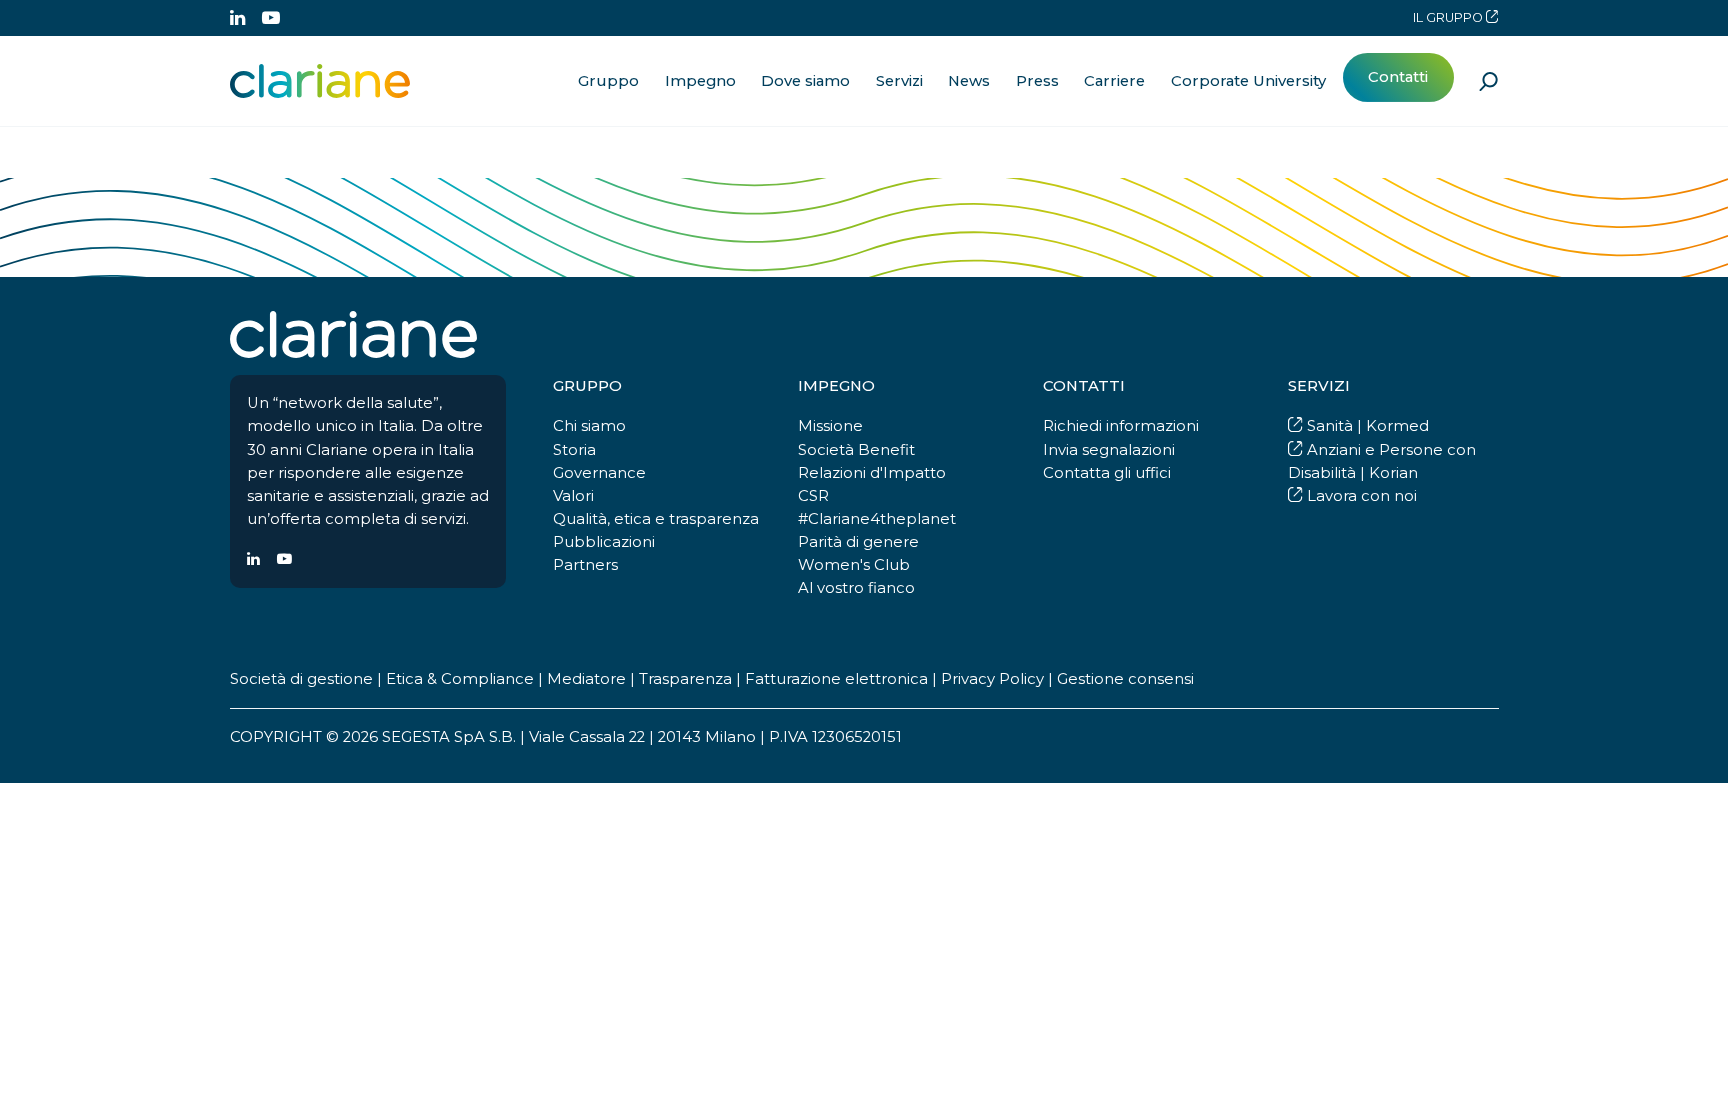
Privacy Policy (992, 679)
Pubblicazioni (604, 542)
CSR (813, 496)
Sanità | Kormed (1366, 426)
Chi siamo (589, 426)
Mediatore (586, 679)
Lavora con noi (1360, 496)
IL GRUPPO (1449, 17)
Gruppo (608, 81)
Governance (599, 473)
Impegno (700, 81)
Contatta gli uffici (1107, 473)
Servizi (899, 81)
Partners (585, 565)
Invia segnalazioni (1109, 450)
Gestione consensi (1125, 679)
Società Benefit (856, 450)
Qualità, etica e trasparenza (656, 519)
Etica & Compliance (460, 679)
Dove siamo (805, 81)
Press (1037, 81)
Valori (573, 496)
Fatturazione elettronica (836, 679)
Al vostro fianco (856, 588)
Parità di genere (858, 542)
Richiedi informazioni (1121, 426)
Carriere (1114, 81)
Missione (830, 426)
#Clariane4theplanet (877, 519)
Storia (574, 450)
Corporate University (1248, 81)
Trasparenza (685, 679)
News (969, 81)
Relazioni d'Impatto (872, 473)
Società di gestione (301, 679)
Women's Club (854, 565)
